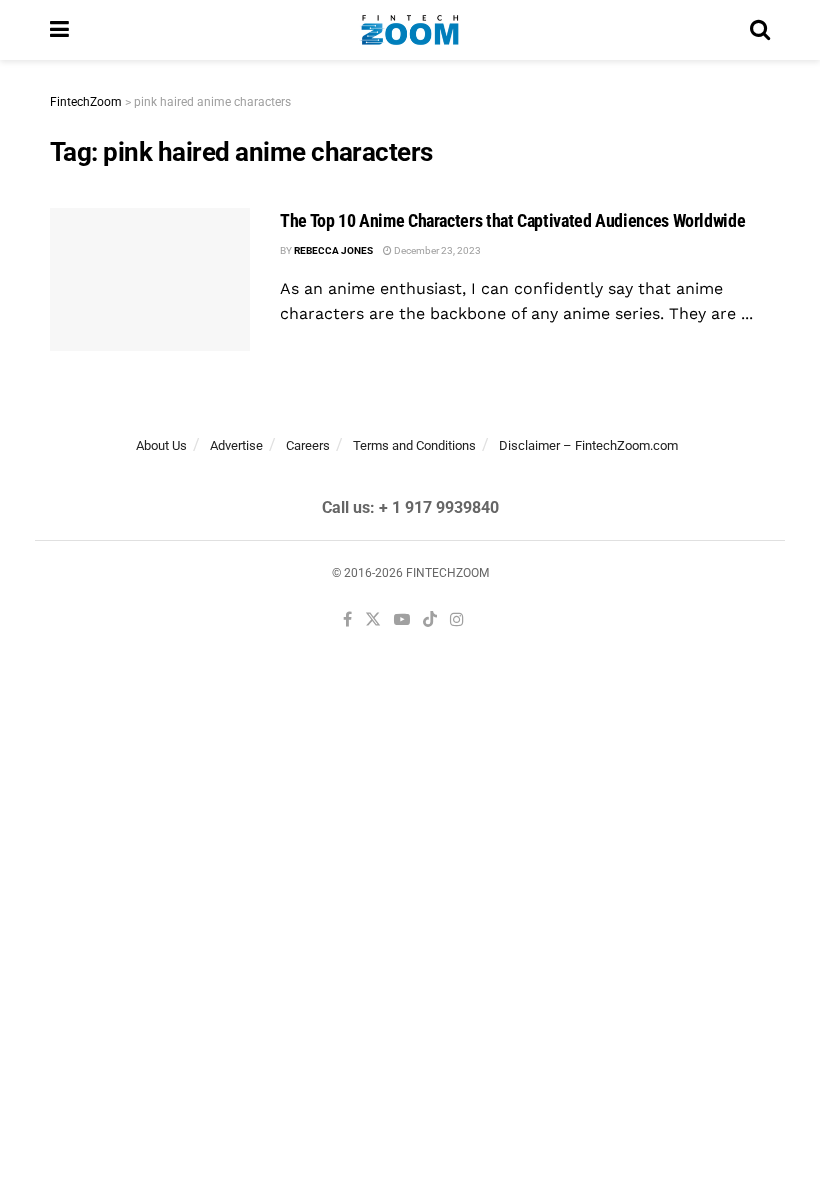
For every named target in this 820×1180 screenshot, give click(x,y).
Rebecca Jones (333, 250)
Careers (308, 445)
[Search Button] (760, 30)
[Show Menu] (59, 30)
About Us (161, 445)
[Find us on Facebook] (347, 620)
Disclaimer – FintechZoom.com (588, 445)
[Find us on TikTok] (430, 621)
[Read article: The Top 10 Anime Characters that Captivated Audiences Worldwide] (150, 279)
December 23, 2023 (436, 250)
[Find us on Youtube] (402, 620)
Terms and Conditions (414, 445)
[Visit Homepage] (409, 30)
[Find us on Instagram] (457, 620)
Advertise (236, 445)
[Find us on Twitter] (373, 620)
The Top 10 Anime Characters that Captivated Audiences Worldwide (512, 220)
